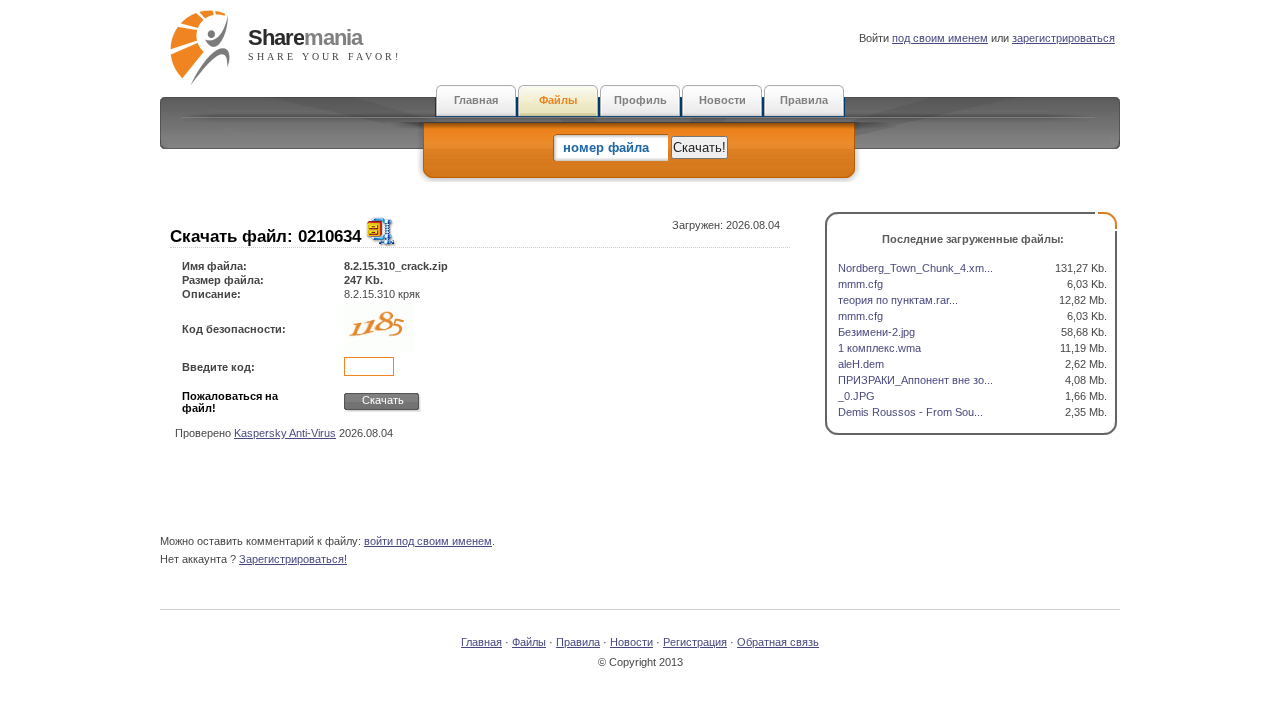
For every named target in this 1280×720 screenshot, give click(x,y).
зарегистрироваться (1063, 38)
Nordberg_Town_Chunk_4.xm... (915, 268)
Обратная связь (778, 642)
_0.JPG (856, 396)
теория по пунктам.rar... (898, 300)
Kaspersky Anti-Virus (285, 433)
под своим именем (940, 38)
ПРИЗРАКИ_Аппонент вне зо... (915, 380)
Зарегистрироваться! (293, 559)
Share (305, 37)
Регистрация (695, 642)
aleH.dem (861, 364)
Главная (476, 100)
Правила (804, 100)
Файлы (558, 100)
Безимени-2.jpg (876, 332)
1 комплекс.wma (879, 348)
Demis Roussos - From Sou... (910, 412)
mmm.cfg (860, 284)
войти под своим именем (428, 541)
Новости (722, 100)
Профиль (640, 100)
